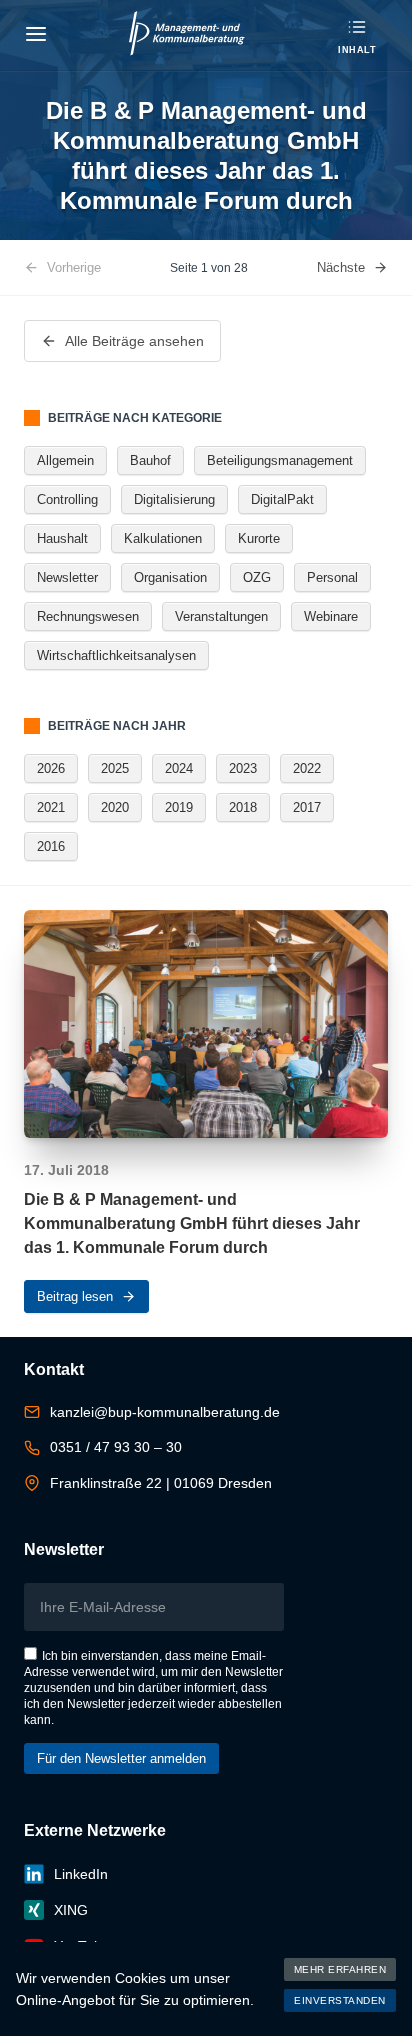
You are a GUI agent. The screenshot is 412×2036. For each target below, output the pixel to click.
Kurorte (259, 538)
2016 (51, 846)
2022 (307, 768)
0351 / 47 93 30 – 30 (116, 1447)
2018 (243, 807)
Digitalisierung (174, 499)
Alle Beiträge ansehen (134, 341)
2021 (51, 807)
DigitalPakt (282, 499)
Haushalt (62, 538)
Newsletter (67, 577)
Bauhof (150, 460)
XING (71, 1910)
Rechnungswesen (88, 616)
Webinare (331, 616)
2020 (115, 807)
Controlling (67, 499)
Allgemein (65, 460)
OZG (257, 577)
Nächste (341, 267)
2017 (307, 807)
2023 (243, 768)
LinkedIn (81, 1874)
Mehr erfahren (340, 1969)
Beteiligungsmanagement (280, 460)
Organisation (170, 577)
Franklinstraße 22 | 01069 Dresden (161, 1483)
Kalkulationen (163, 538)
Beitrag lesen (75, 1296)
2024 (179, 768)
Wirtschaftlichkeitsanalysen (116, 655)
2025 (115, 768)
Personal (332, 577)
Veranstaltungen (221, 616)
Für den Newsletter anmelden (121, 1758)
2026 (51, 768)
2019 (179, 807)
